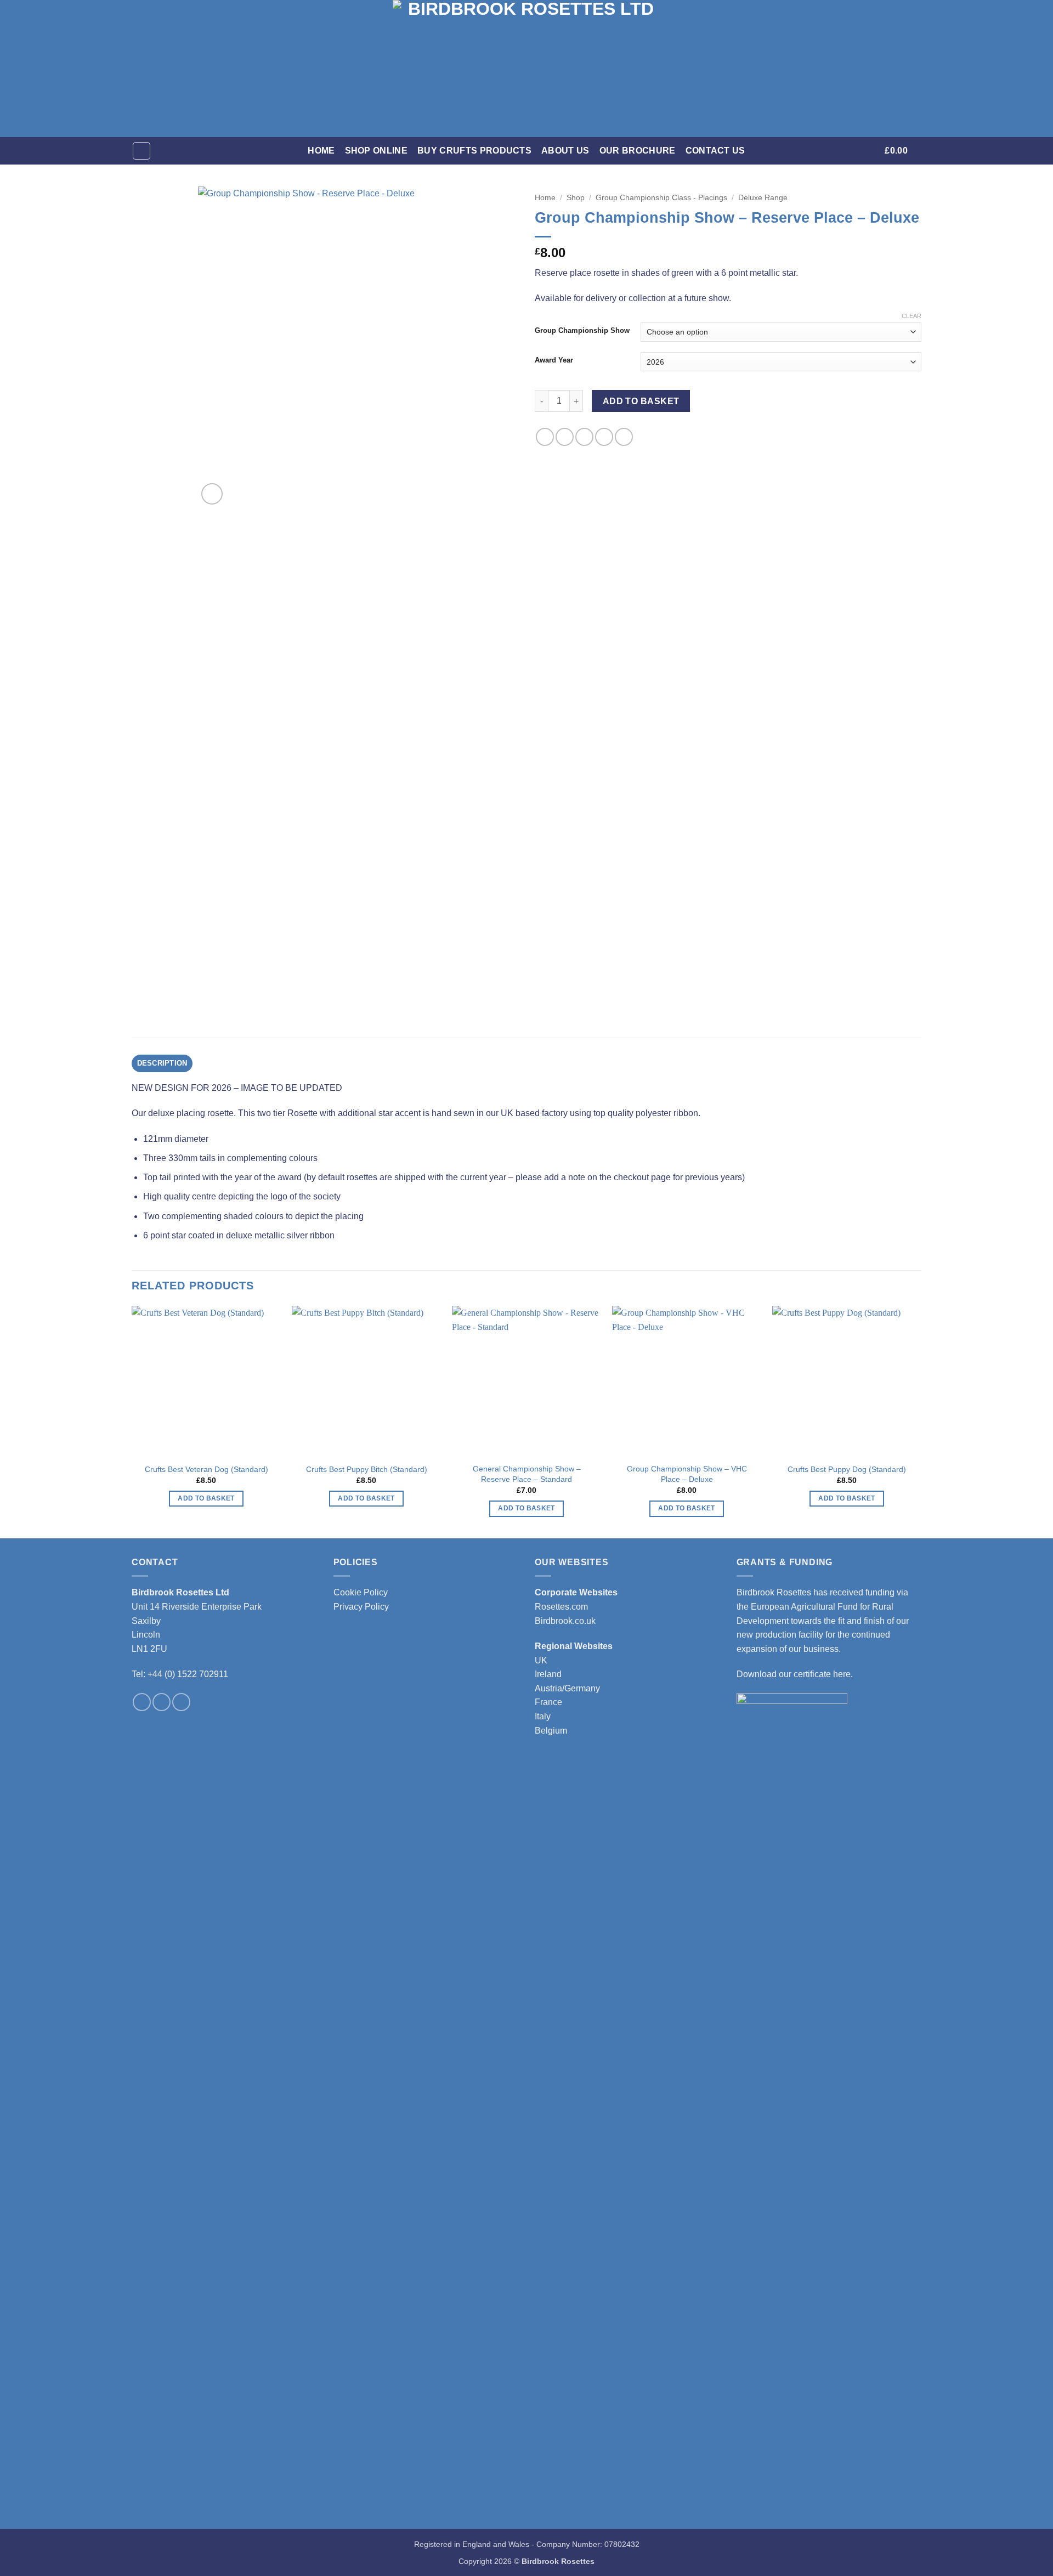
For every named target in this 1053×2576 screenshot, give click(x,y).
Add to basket (641, 401)
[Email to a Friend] (584, 437)
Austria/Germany (567, 1688)
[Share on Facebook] (545, 437)
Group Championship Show (582, 331)
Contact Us (715, 151)
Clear (912, 316)
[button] (869, 151)
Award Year (554, 360)
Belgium (551, 1731)
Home (321, 151)
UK (541, 1660)
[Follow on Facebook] (142, 1702)
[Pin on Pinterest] (604, 437)
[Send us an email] (181, 1702)
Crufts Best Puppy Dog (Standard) (847, 1469)
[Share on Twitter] (565, 437)
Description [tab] (162, 1063)
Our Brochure (638, 151)
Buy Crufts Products (474, 151)
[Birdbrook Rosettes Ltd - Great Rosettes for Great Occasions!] (526, 69)
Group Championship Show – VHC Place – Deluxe (687, 1474)
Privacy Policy (361, 1607)
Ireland (548, 1674)
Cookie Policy (361, 1592)
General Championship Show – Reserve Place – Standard (527, 1474)
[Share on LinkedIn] (624, 437)
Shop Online (377, 151)
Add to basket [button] (206, 1498)
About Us (565, 151)
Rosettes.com (561, 1607)
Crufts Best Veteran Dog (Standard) (206, 1469)
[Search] (141, 151)
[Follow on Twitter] (162, 1702)
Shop (576, 198)
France (548, 1702)
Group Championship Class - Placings (661, 198)
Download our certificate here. (795, 1674)
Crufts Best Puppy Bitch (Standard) (367, 1469)
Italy (543, 1716)
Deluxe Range (763, 198)
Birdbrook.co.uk (565, 1621)
